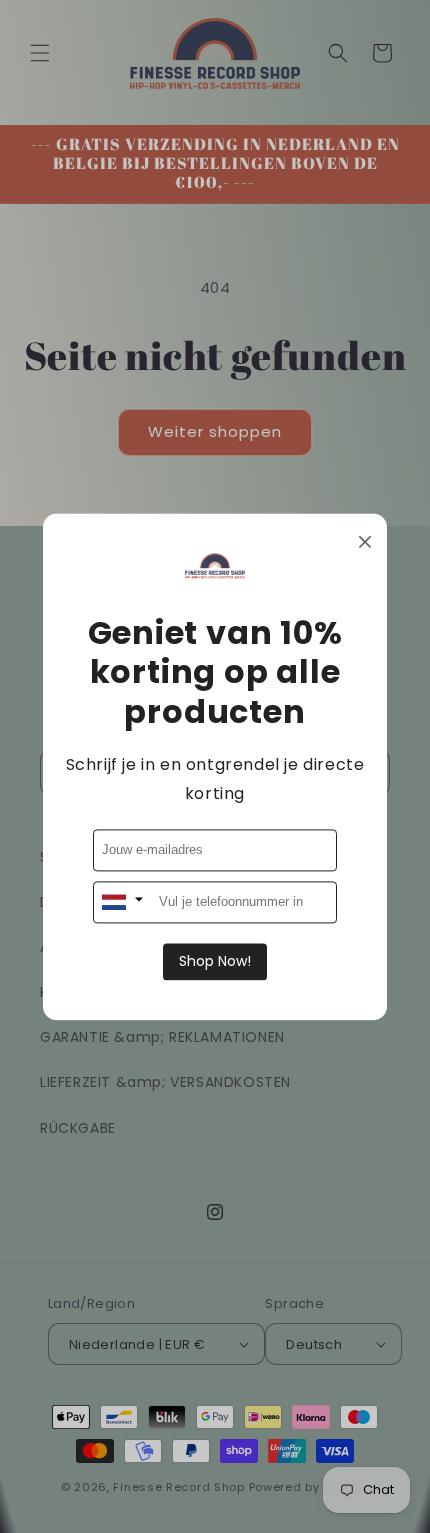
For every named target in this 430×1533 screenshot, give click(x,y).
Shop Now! (215, 961)
